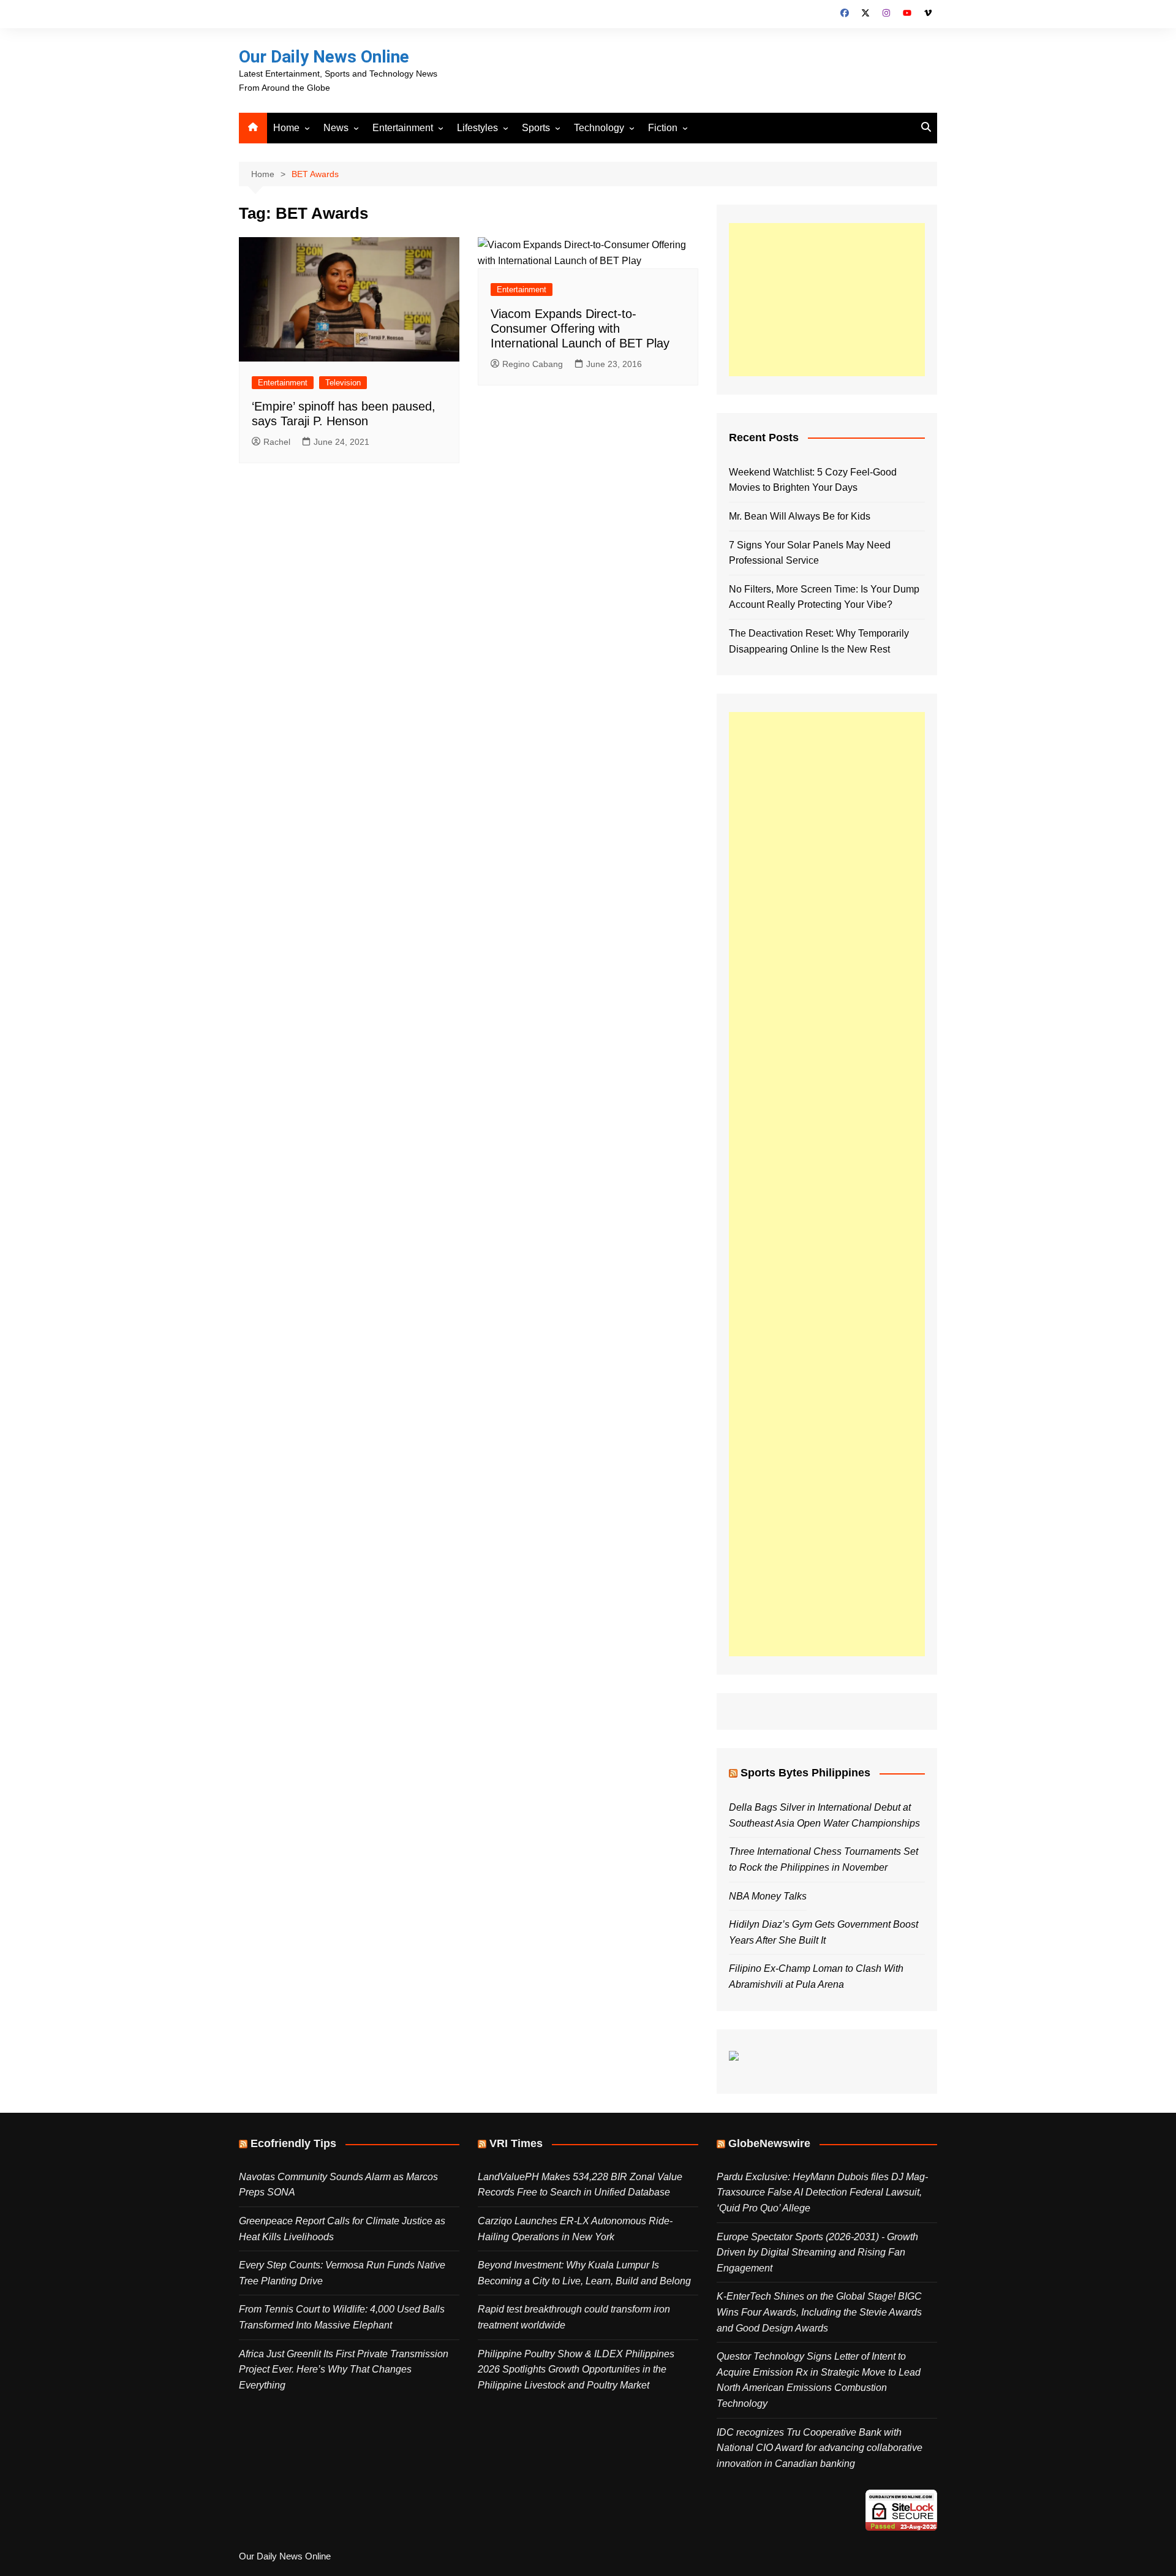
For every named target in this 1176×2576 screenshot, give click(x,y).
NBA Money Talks (768, 1896)
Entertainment (403, 128)
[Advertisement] (827, 300)
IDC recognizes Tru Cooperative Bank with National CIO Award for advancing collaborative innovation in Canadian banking (820, 2448)
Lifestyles (477, 128)
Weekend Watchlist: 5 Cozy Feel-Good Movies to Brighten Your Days (813, 480)
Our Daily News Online (324, 57)
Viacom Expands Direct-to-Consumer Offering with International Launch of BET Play (580, 328)
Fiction (663, 128)
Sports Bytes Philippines (805, 1773)
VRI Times (516, 2143)
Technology (599, 128)
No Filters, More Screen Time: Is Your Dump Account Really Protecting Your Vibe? (824, 597)
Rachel (277, 442)
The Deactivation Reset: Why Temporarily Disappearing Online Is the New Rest (819, 641)
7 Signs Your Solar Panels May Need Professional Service (810, 553)
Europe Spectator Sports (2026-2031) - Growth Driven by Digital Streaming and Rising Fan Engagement (817, 2252)
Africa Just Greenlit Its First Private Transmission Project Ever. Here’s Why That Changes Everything (344, 2370)
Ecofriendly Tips (293, 2143)
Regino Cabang (533, 364)
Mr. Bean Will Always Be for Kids (800, 516)
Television (343, 383)
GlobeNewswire (769, 2143)
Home (286, 128)
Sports (536, 128)
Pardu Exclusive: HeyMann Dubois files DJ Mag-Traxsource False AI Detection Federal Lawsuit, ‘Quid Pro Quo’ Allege (822, 2192)
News (336, 128)
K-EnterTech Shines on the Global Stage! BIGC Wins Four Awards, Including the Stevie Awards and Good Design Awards (819, 2312)
